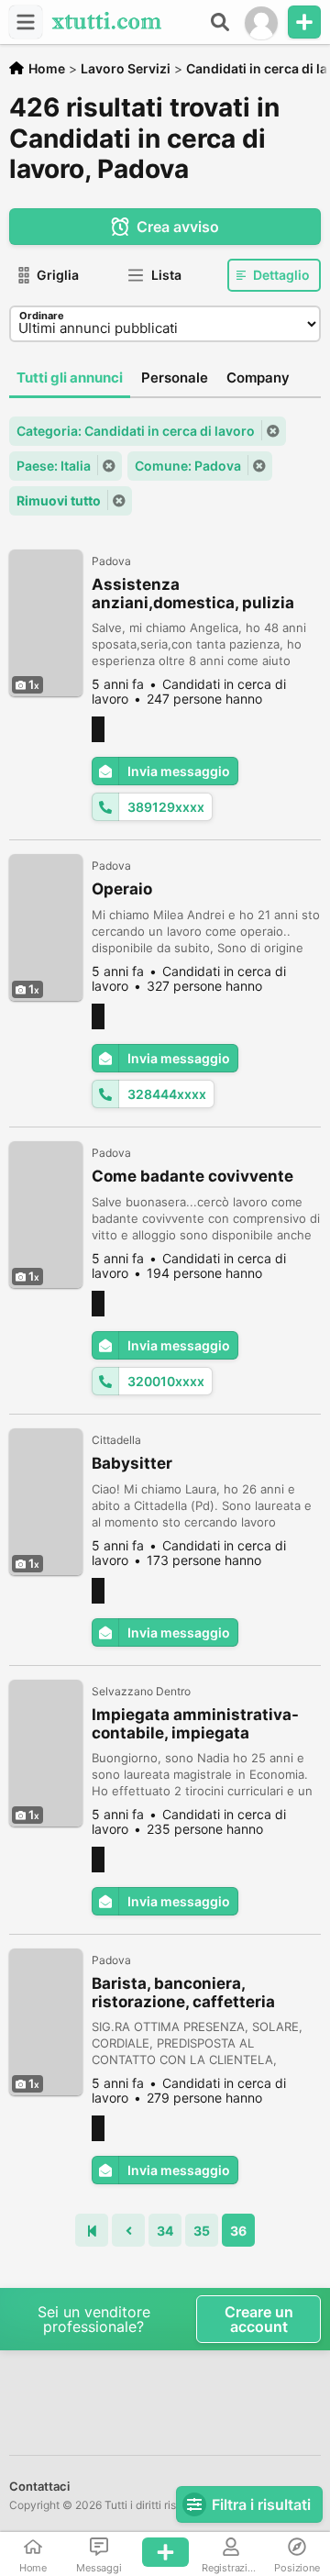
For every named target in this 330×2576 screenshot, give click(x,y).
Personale (175, 378)
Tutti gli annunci (70, 378)
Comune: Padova (188, 466)
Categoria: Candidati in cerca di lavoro (136, 431)
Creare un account (259, 2319)
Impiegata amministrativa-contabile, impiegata (195, 1724)
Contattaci (39, 2486)
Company (258, 378)
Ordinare (42, 316)
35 (202, 2231)
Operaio (122, 889)
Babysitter (132, 1463)
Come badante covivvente (192, 1176)
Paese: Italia (54, 466)
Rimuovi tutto (59, 500)
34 (165, 2231)
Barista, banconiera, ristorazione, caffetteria (183, 1993)
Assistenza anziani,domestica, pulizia (193, 594)
